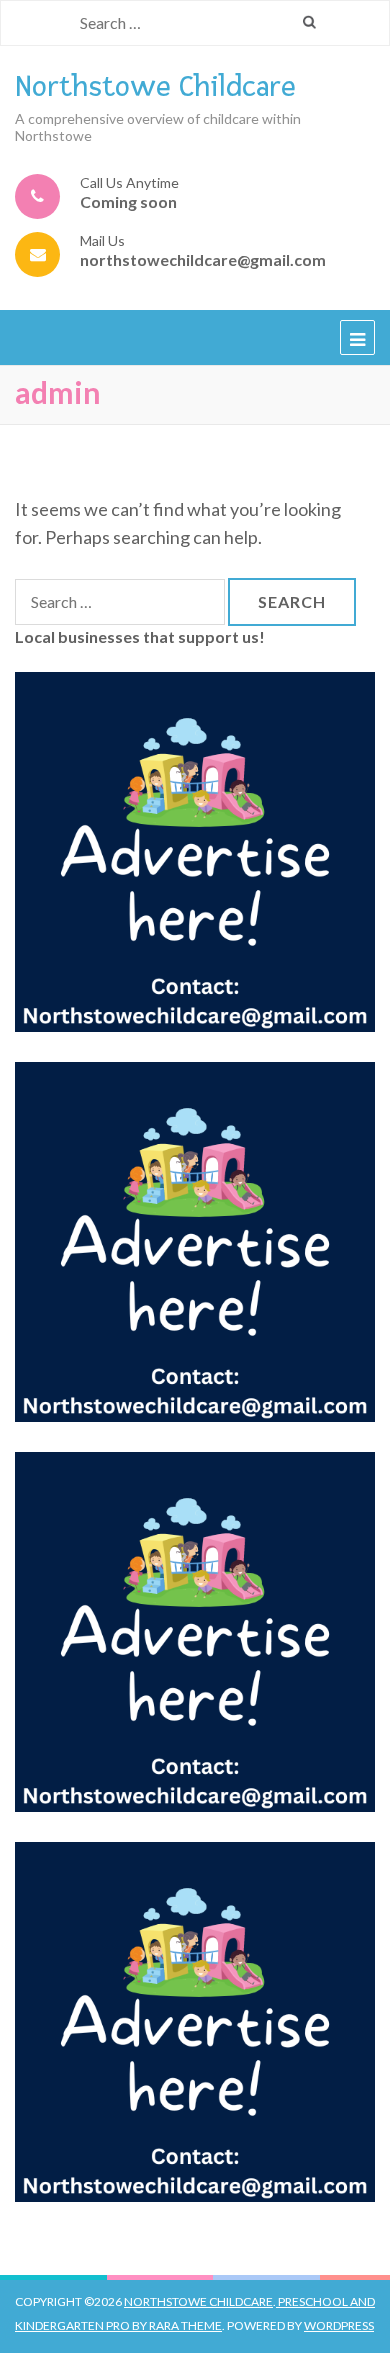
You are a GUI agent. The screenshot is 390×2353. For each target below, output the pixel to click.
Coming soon (128, 201)
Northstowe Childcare (155, 86)
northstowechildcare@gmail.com (203, 259)
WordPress (339, 2325)
